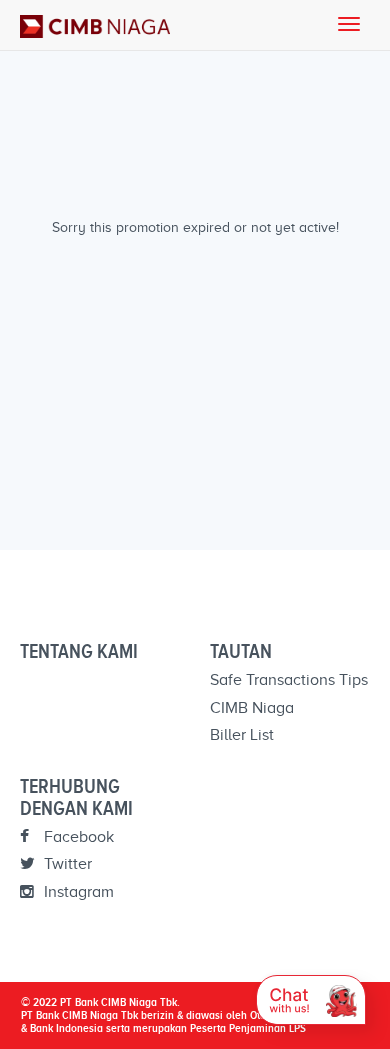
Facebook (77, 837)
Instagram (77, 892)
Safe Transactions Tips (289, 680)
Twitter (66, 864)
